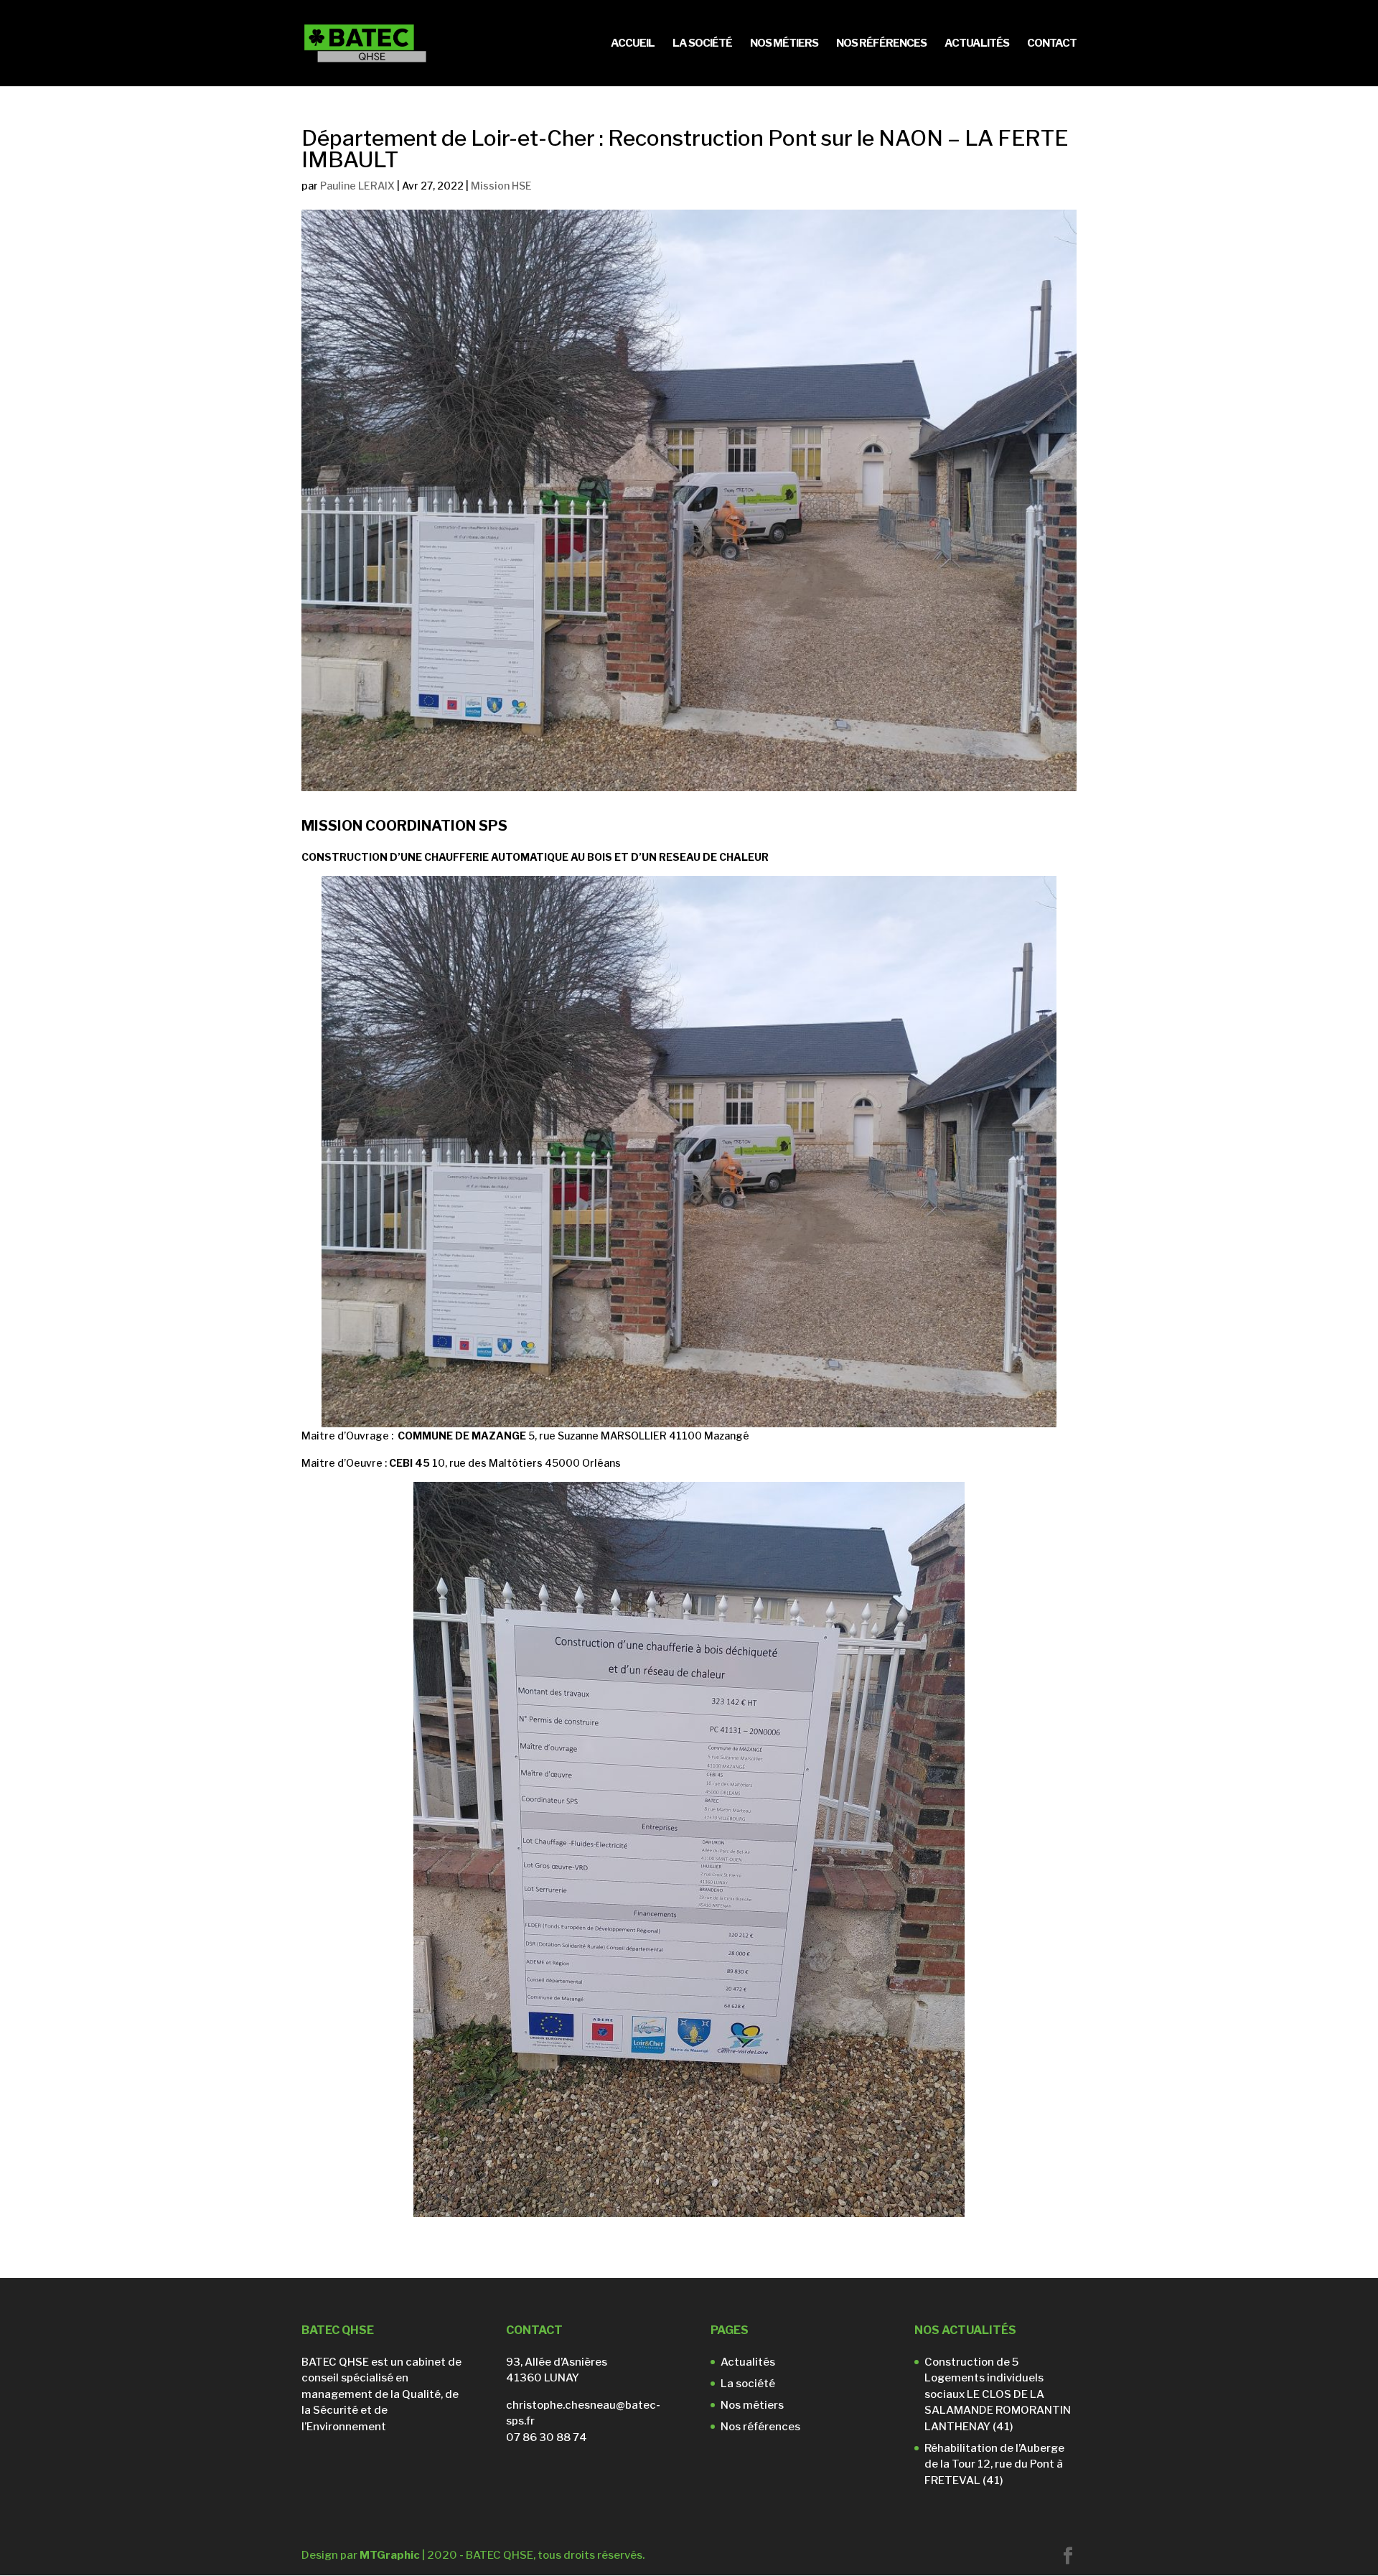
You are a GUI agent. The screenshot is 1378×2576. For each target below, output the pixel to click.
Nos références (881, 44)
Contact (1052, 44)
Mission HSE (501, 186)
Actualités (977, 44)
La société (702, 44)
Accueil (633, 44)
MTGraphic (390, 2555)
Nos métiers (784, 44)
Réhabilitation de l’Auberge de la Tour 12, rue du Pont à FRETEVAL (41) (994, 2464)
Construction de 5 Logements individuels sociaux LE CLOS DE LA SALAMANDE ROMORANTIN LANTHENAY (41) (998, 2394)
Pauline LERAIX (357, 186)
